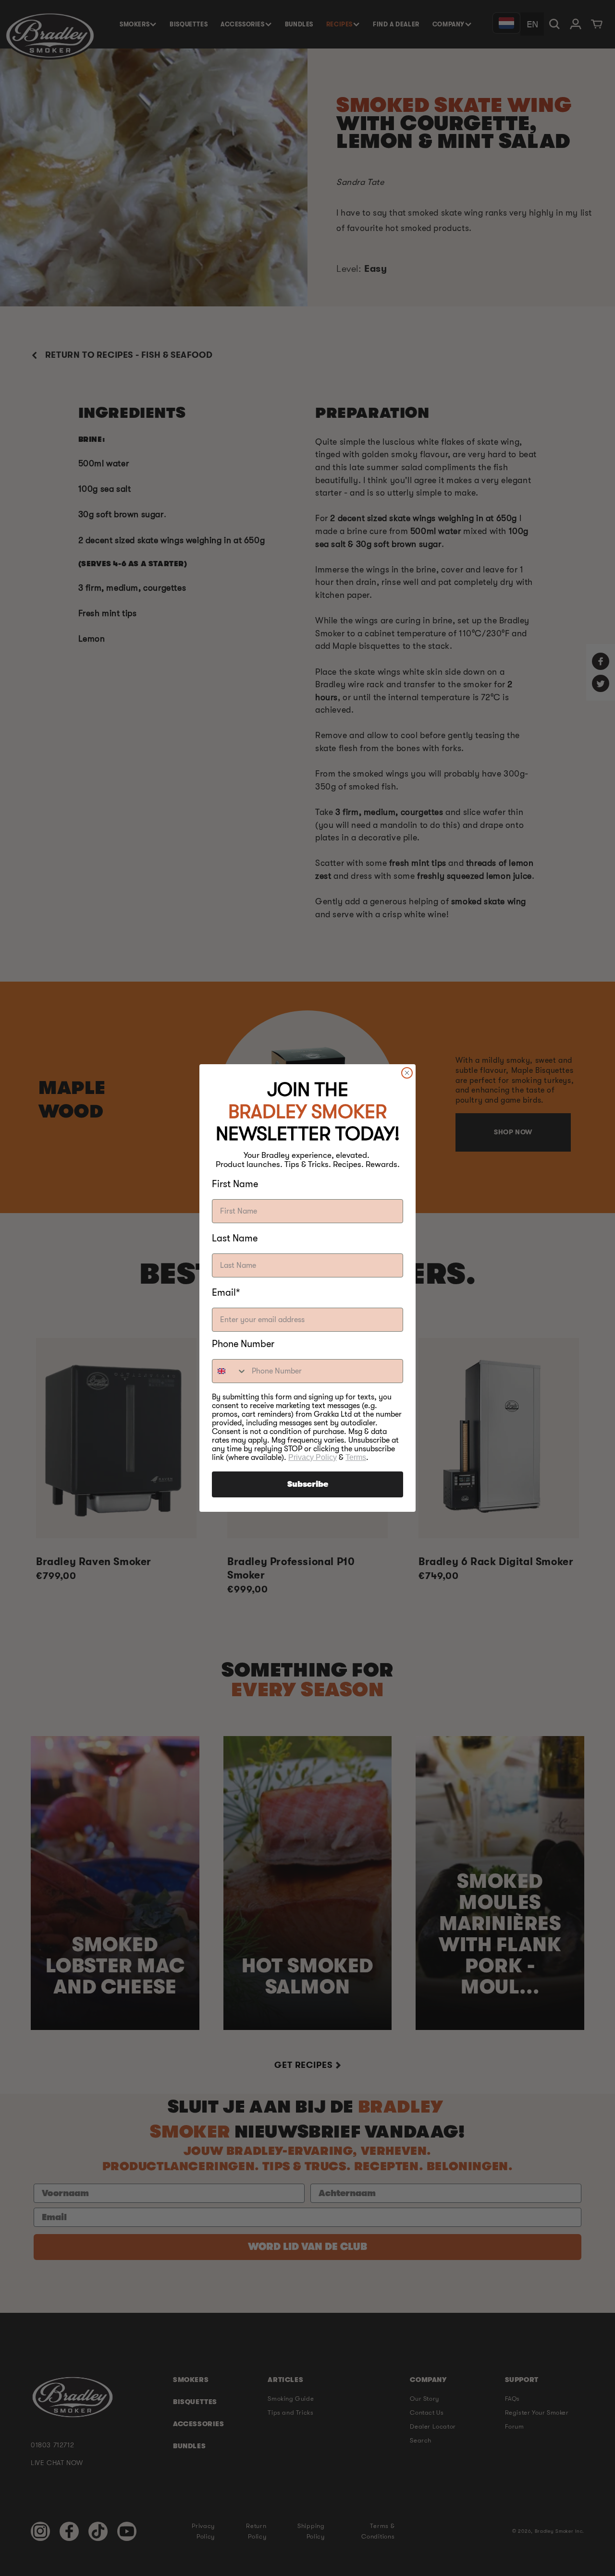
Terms (356, 1457)
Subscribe (308, 1484)
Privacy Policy (313, 1457)
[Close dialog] (407, 1073)
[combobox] (230, 1371)
